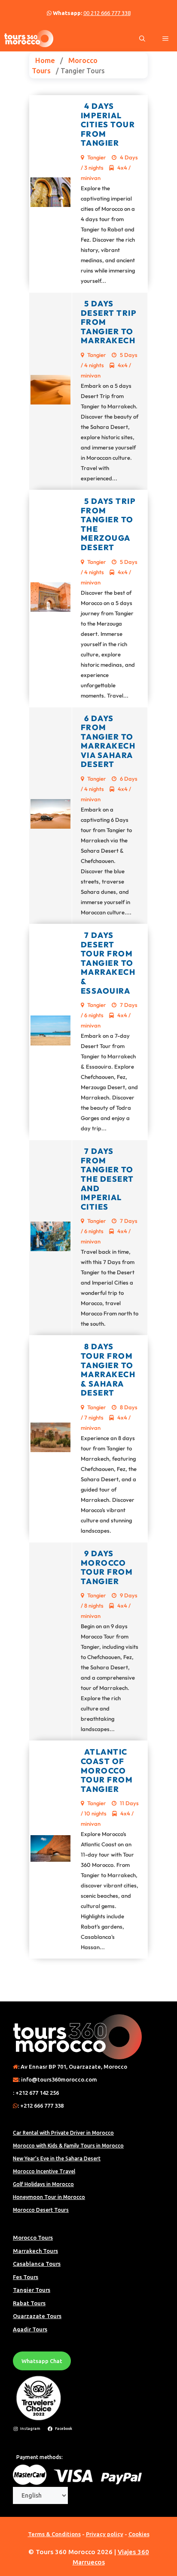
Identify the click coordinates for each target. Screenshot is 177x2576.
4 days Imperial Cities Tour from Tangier (108, 124)
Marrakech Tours (35, 2251)
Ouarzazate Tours (37, 2316)
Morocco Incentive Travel (44, 2171)
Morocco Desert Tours (41, 2210)
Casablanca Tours (37, 2264)
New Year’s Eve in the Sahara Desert (57, 2158)
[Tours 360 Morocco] (29, 39)
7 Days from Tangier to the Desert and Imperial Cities (107, 1179)
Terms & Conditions (54, 2534)
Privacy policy (105, 2534)
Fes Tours (26, 2277)
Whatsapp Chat (42, 2361)
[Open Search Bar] (142, 39)
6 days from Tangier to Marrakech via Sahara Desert (108, 741)
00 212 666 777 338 (107, 13)
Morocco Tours (33, 2238)
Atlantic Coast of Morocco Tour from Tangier (107, 1770)
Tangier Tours (32, 2290)
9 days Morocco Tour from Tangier (107, 1567)
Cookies (139, 2534)
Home (45, 60)
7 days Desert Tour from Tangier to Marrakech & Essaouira (108, 963)
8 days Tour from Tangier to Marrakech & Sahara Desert (108, 1370)
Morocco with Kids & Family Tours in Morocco (68, 2146)
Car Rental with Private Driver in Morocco (63, 2133)
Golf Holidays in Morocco (43, 2184)
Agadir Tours (30, 2329)
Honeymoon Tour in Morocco (49, 2197)
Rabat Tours (29, 2303)
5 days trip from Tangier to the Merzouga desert (108, 524)
